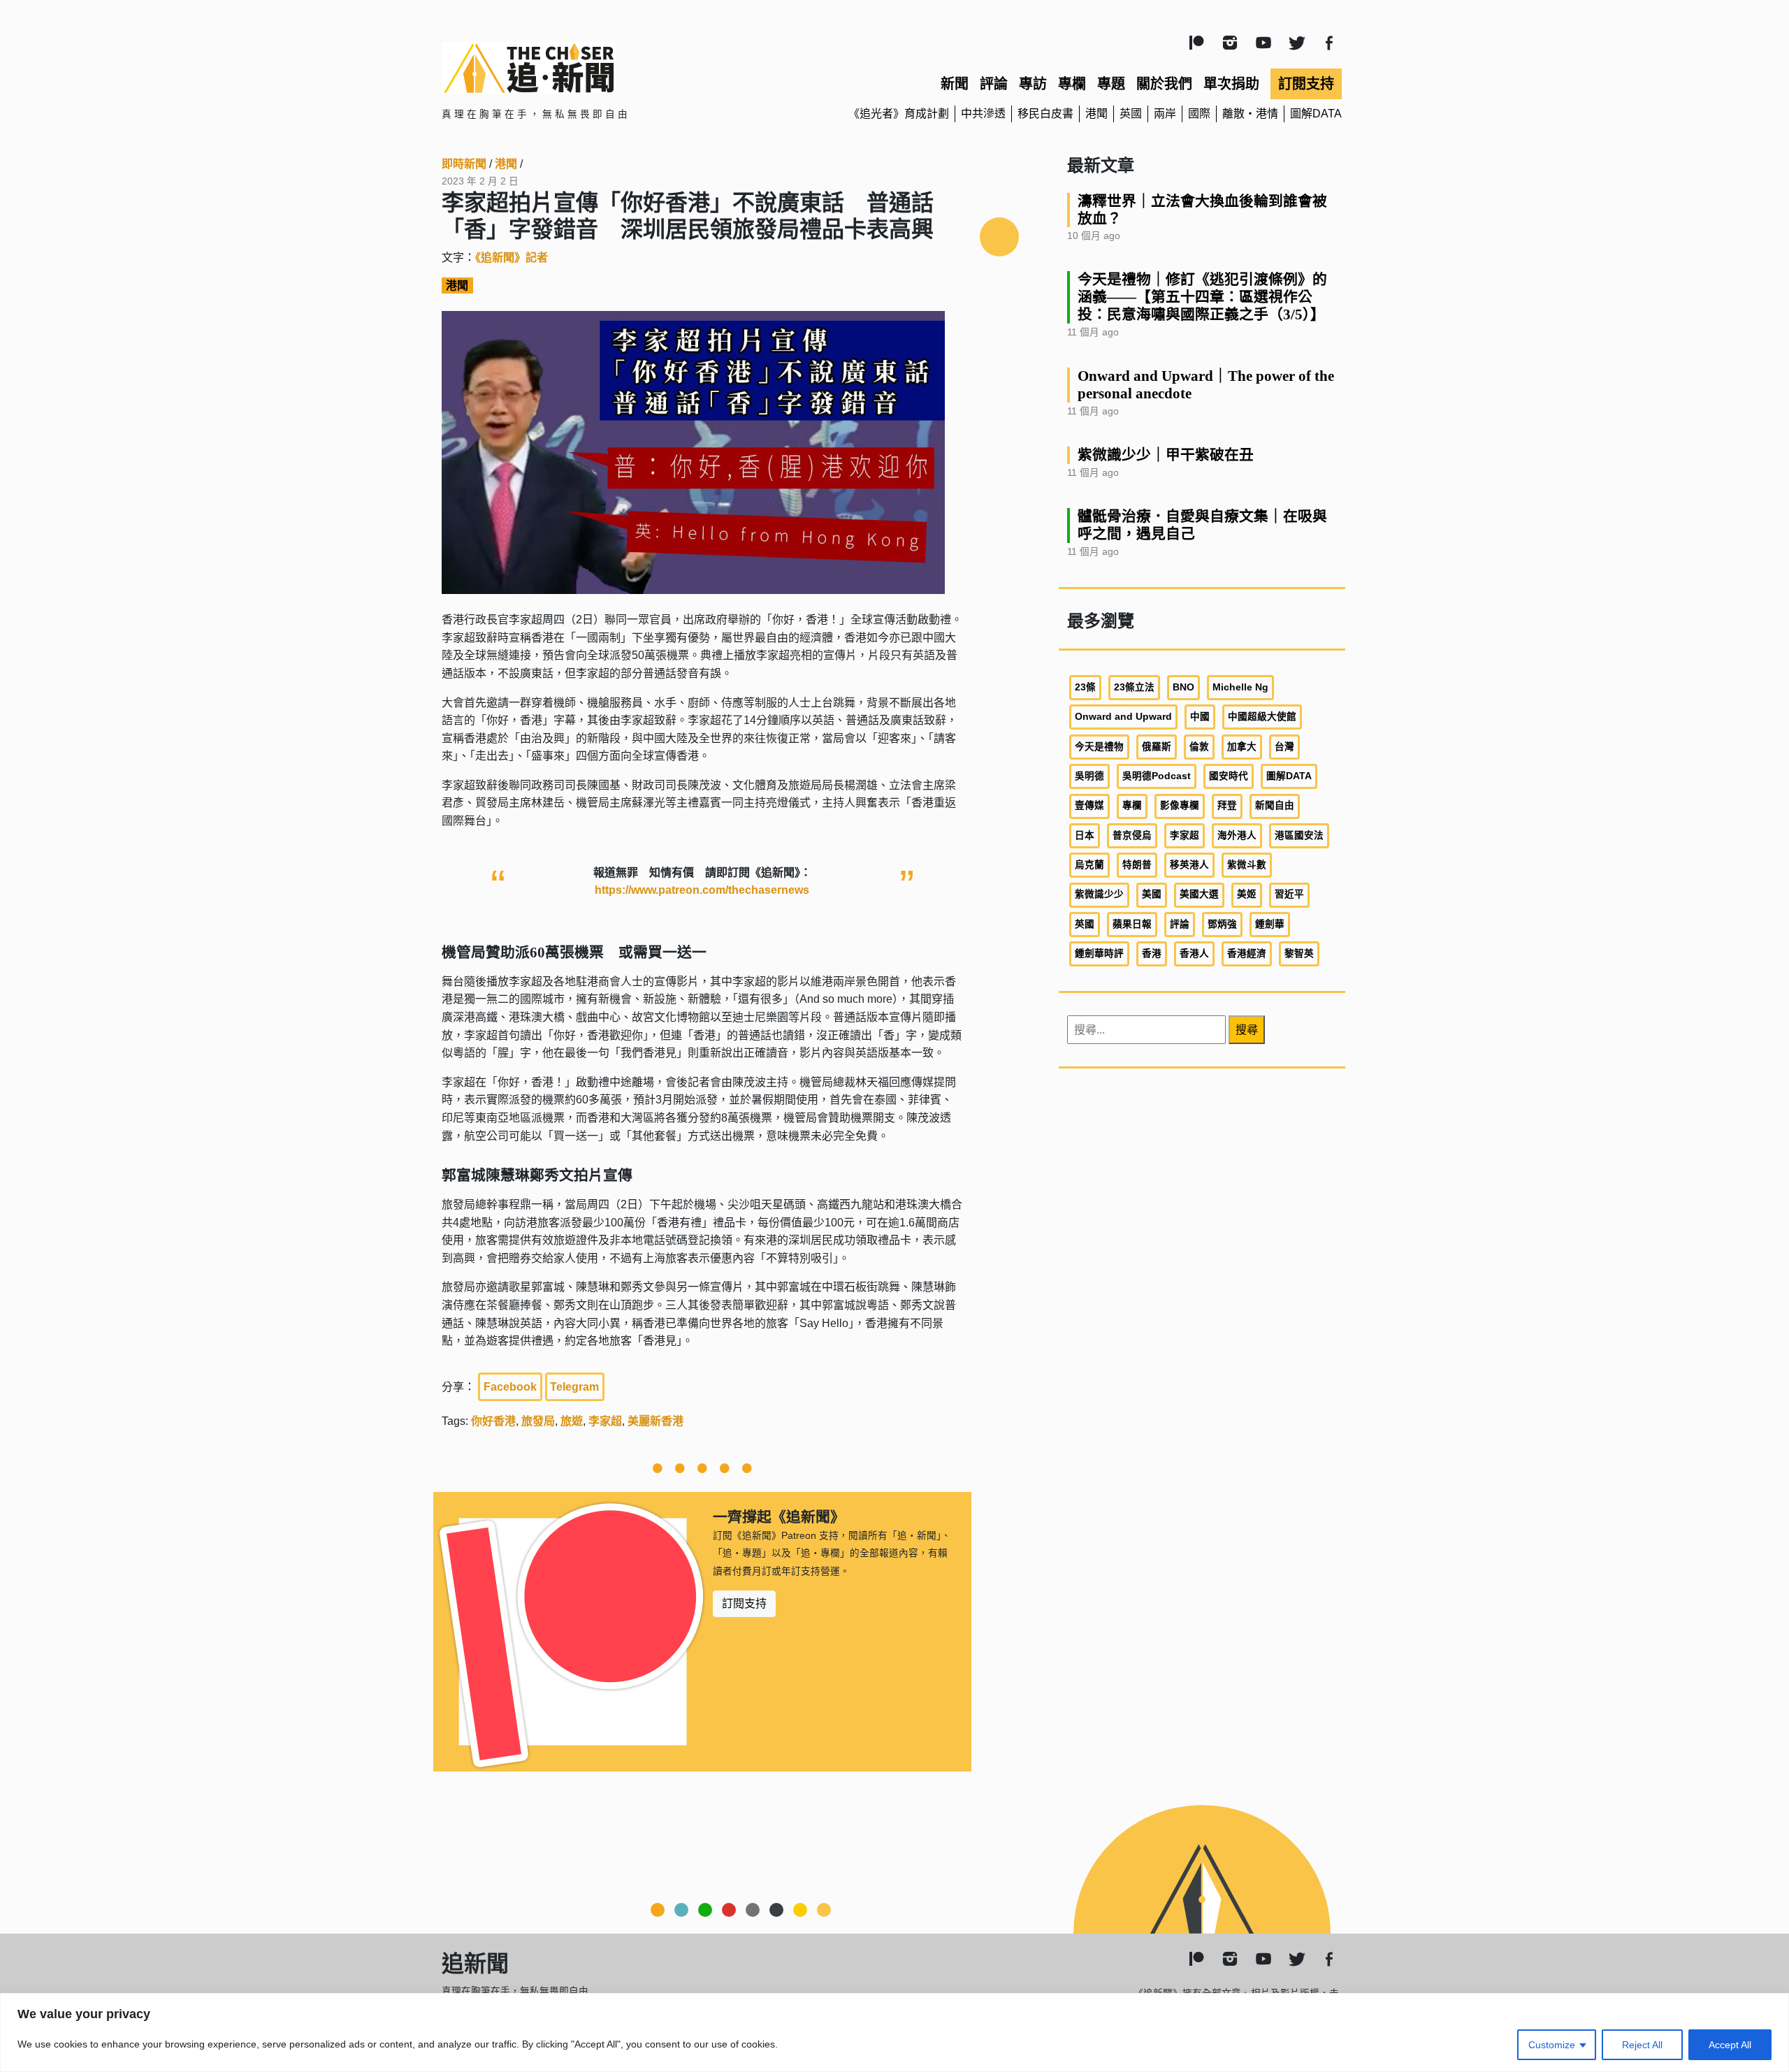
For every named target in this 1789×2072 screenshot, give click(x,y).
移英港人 (1189, 865)
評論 (994, 84)
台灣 (1284, 747)
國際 (1199, 114)
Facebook (510, 1387)
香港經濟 (1247, 954)
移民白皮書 (1045, 114)
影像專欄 (1180, 805)
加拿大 (1242, 747)
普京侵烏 (1132, 835)
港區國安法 (1299, 835)
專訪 (1033, 84)
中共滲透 (983, 114)
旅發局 (538, 1421)
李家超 (605, 1421)
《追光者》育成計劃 (899, 114)
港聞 (1096, 114)
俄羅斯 (1157, 747)
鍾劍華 (1270, 924)
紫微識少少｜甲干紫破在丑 (1166, 455)
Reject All (1642, 2045)
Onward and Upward (1123, 717)
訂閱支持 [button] (744, 1603)
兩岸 (1165, 114)
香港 (1152, 954)
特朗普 (1137, 865)
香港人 (1194, 954)
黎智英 (1299, 954)
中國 (1200, 717)
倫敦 (1199, 747)
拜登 (1227, 805)
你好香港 (493, 1421)
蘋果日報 (1132, 924)
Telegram (574, 1387)
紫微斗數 (1247, 865)
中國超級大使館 (1262, 717)
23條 (1085, 687)
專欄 (1072, 84)
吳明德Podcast (1157, 776)
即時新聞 (464, 164)
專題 (1111, 84)
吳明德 (1089, 776)
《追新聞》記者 (512, 258)
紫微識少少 (1099, 894)
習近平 (1289, 894)
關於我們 (1164, 84)
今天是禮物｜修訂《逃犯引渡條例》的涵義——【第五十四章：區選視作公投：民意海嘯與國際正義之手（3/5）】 (1202, 297)
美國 (1152, 894)
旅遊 (572, 1421)
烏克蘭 (1089, 865)
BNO (1183, 687)
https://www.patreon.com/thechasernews (702, 890)
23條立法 (1134, 687)
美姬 (1247, 894)
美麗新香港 (656, 1421)
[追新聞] (587, 68)
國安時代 (1229, 776)
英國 (1131, 114)
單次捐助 (1231, 84)
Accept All (1730, 2045)
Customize (1552, 2045)
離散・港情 (1250, 114)
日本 (1085, 835)
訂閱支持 (1306, 84)
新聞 (955, 84)
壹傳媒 (1089, 805)
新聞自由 (1275, 805)
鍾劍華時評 (1099, 954)
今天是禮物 (1099, 747)
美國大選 (1199, 894)
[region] (894, 2033)
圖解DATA (1316, 114)
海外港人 (1237, 835)
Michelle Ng (1240, 687)
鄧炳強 (1222, 924)
